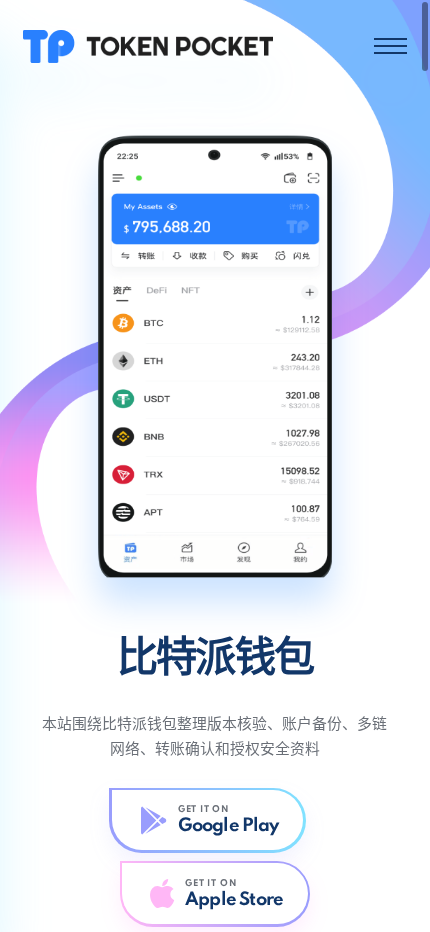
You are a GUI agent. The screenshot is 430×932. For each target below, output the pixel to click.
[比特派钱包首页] (148, 45)
